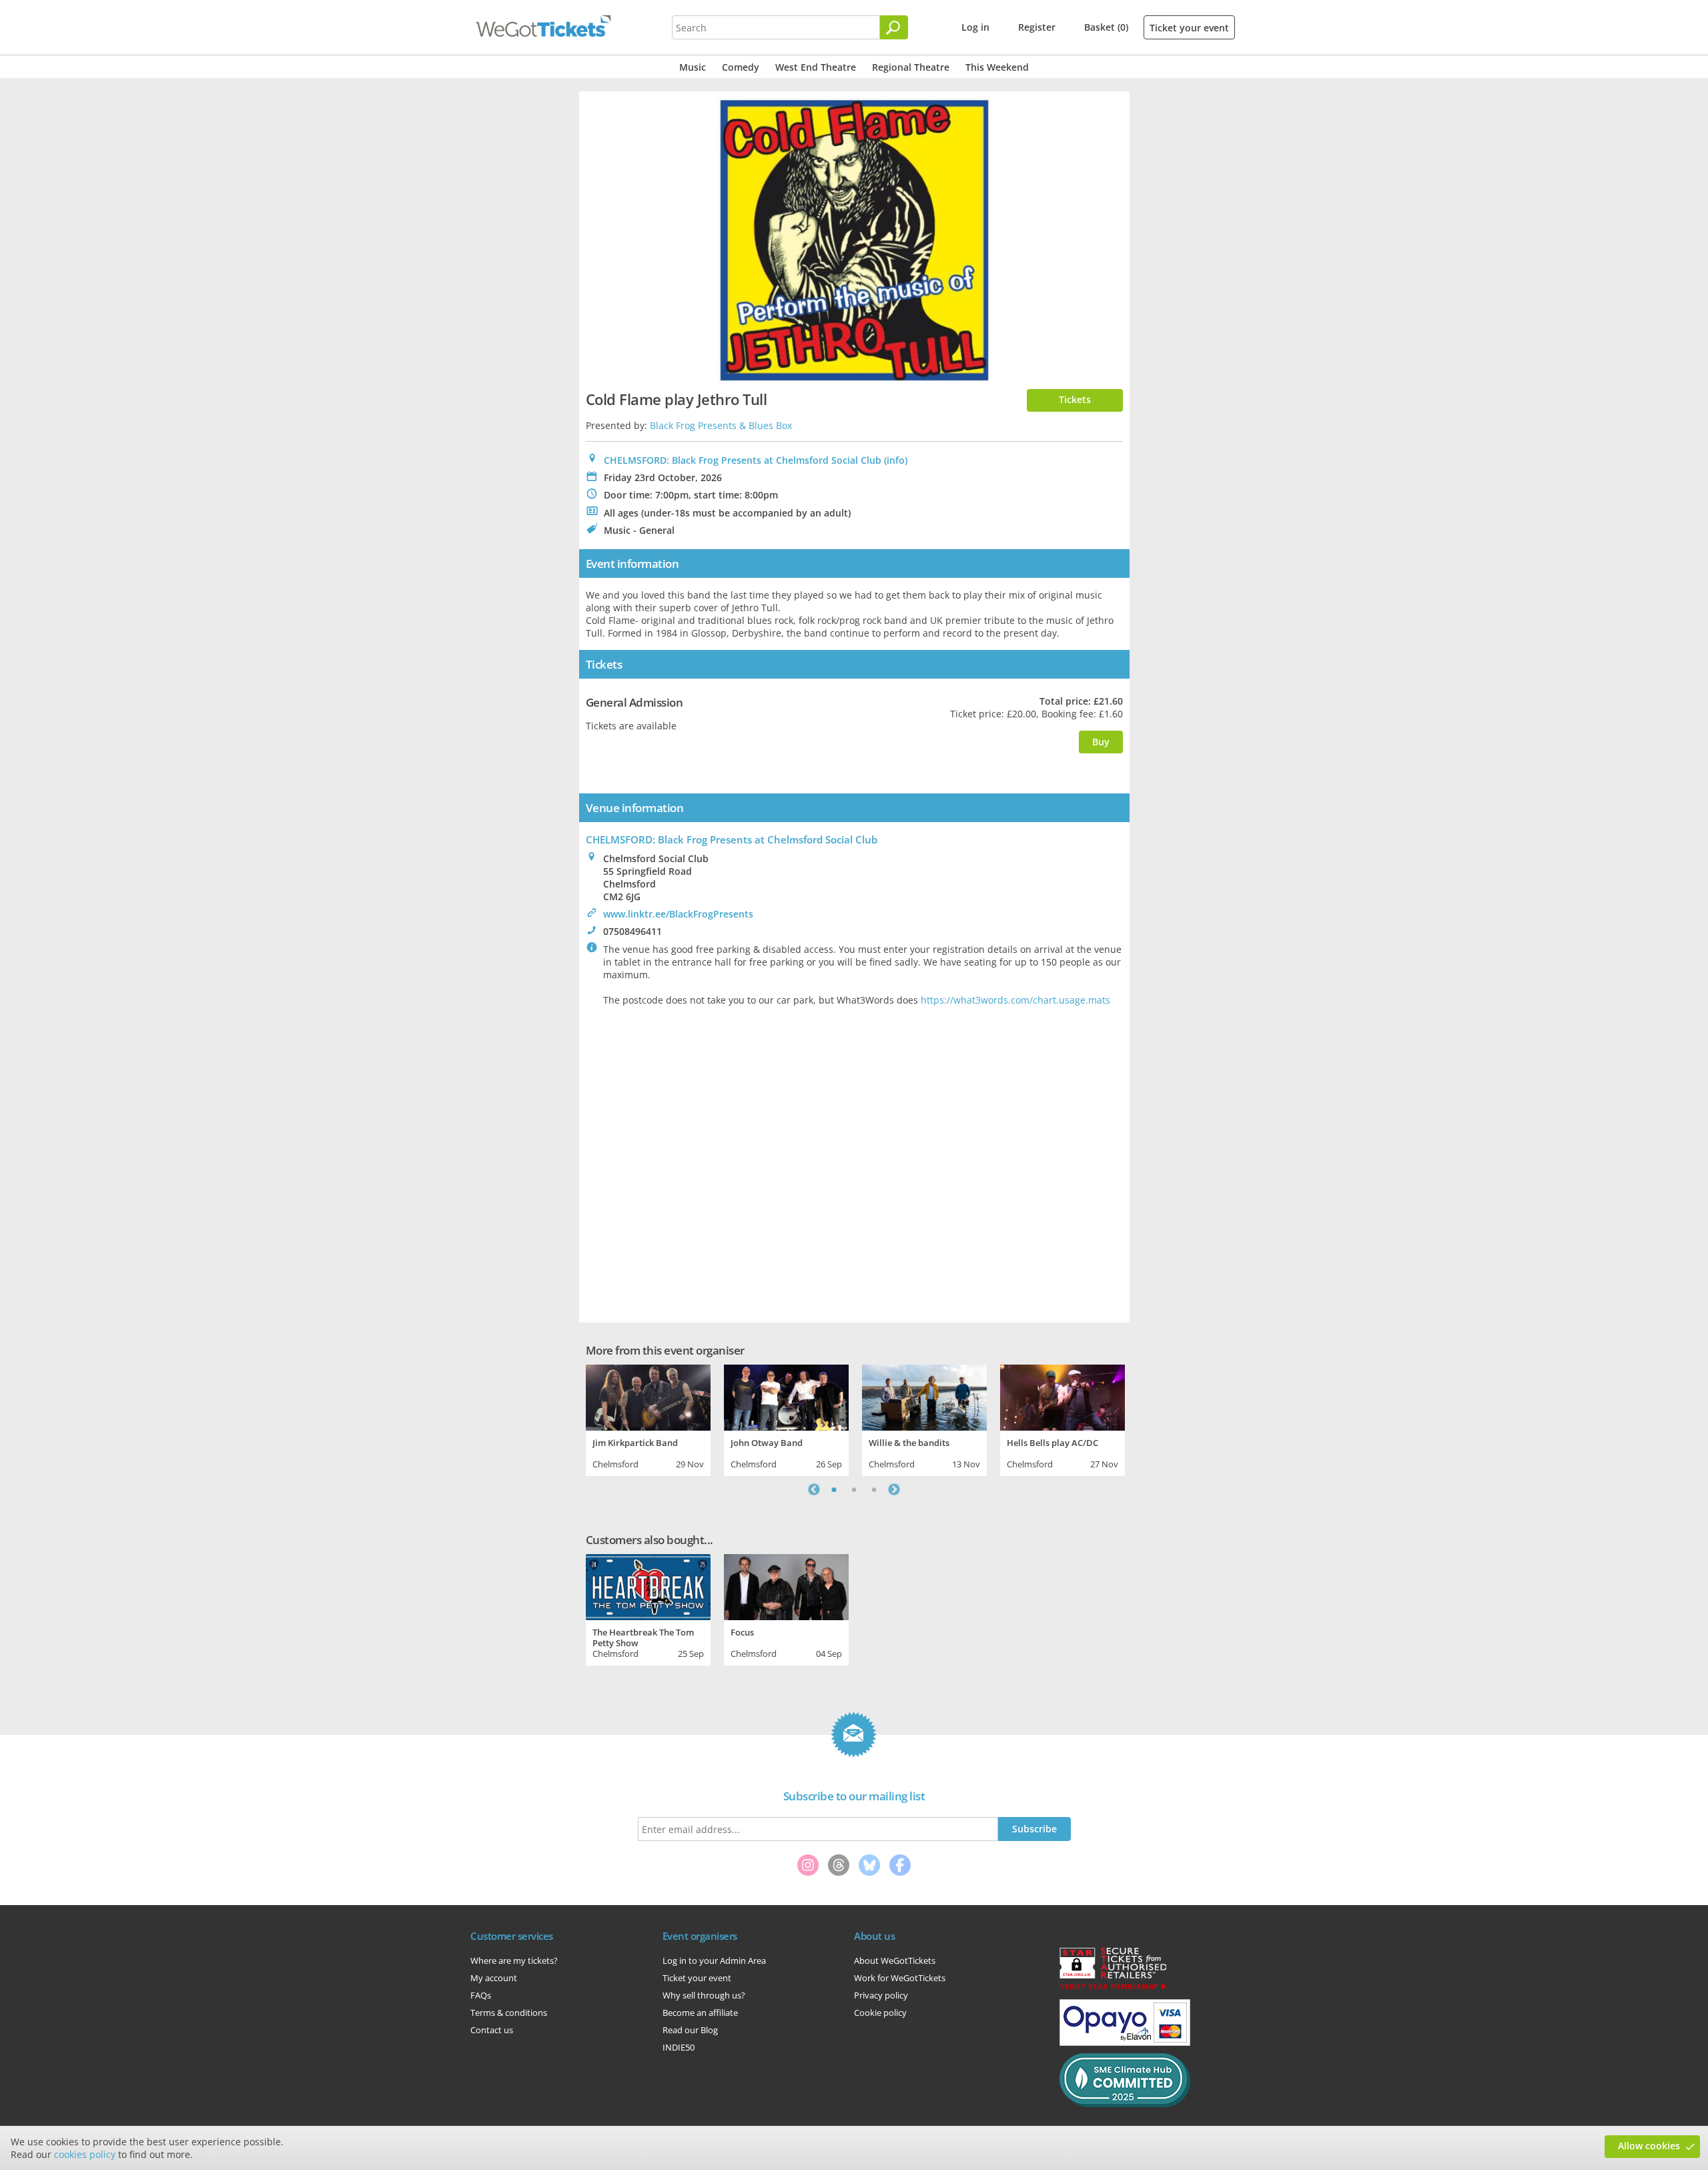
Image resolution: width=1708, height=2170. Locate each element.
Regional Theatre (911, 67)
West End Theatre (816, 67)
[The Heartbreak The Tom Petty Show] (648, 1585)
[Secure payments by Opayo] (1125, 2043)
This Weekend (997, 67)
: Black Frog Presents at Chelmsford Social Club (732, 839)
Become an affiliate (700, 2013)
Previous (814, 1489)
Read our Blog (690, 2030)
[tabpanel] (648, 1419)
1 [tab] (834, 1489)
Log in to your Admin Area (714, 1960)
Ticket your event (1189, 28)
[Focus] (786, 1585)
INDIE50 (679, 2047)
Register (1037, 27)
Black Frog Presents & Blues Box (721, 425)
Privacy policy (881, 1995)
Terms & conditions (509, 2013)
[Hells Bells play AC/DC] (1062, 1396)
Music (693, 67)
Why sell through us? (704, 1995)
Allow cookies (1649, 2146)
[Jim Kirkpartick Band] (648, 1396)
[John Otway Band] (786, 1396)
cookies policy (85, 2154)
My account (494, 1978)
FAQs (481, 1995)
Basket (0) (1106, 27)
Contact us (492, 2030)
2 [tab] (854, 1489)
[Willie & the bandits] (924, 1396)
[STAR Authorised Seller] (1113, 1988)
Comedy (741, 67)
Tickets (1075, 399)
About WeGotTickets (895, 1960)
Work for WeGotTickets (900, 1978)
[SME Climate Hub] (1125, 2104)
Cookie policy (880, 2013)
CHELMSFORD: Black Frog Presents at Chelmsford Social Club (743, 460)
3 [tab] (874, 1489)
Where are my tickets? (514, 1960)
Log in (975, 27)
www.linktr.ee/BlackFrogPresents (678, 914)
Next (894, 1489)
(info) (896, 460)
